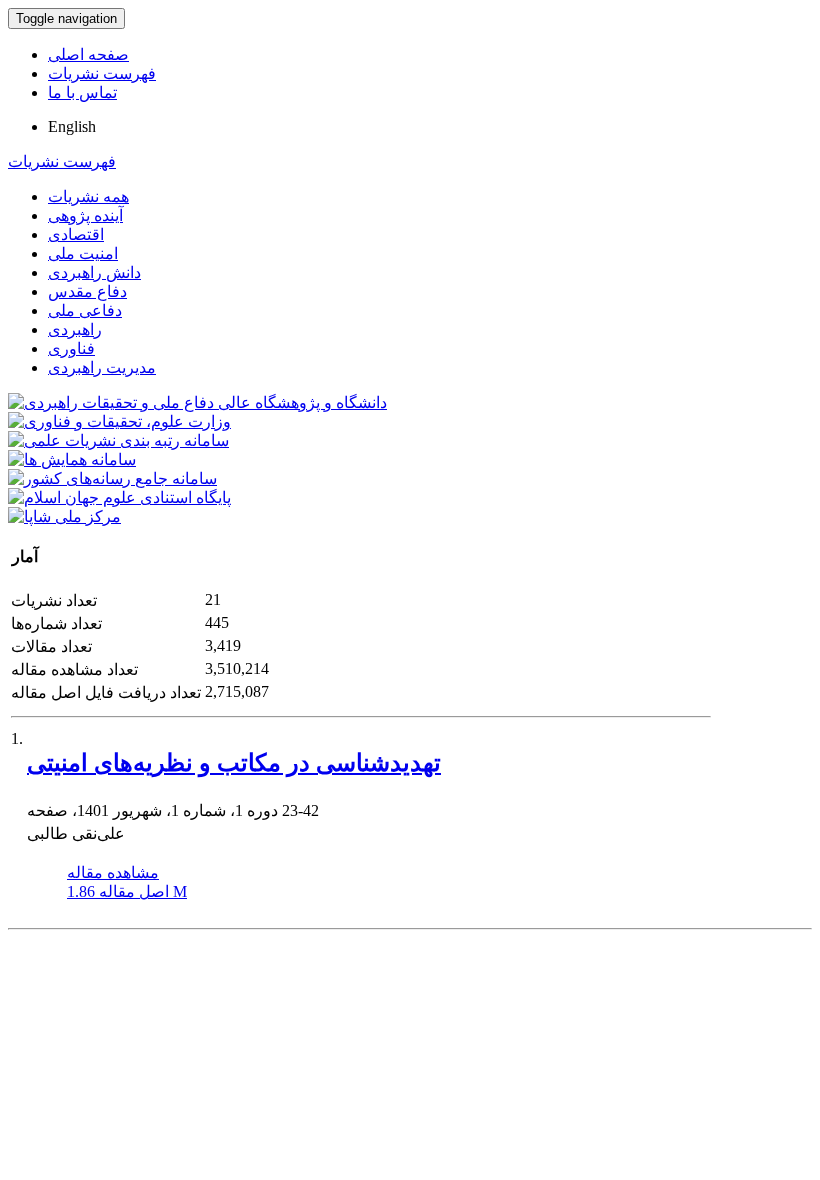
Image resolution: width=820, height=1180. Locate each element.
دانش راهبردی (94, 272)
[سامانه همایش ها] (72, 459)
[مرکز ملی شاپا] (64, 516)
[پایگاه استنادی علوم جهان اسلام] (119, 497)
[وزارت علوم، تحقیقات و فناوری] (119, 421)
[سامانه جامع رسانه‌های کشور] (112, 478)
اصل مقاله (127, 891)
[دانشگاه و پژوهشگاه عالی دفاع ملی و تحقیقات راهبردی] (197, 402)
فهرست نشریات (102, 73)
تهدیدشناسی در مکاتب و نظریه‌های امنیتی (234, 763)
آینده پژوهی (85, 215)
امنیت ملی (83, 253)
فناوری (71, 348)
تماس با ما (82, 92)
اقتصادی (76, 234)
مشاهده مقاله (113, 872)
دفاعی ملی (85, 310)
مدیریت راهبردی (102, 367)
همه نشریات (88, 196)
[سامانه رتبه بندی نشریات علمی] (118, 440)
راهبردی (75, 329)
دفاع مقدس (87, 291)
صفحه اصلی (88, 54)
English (72, 126)
